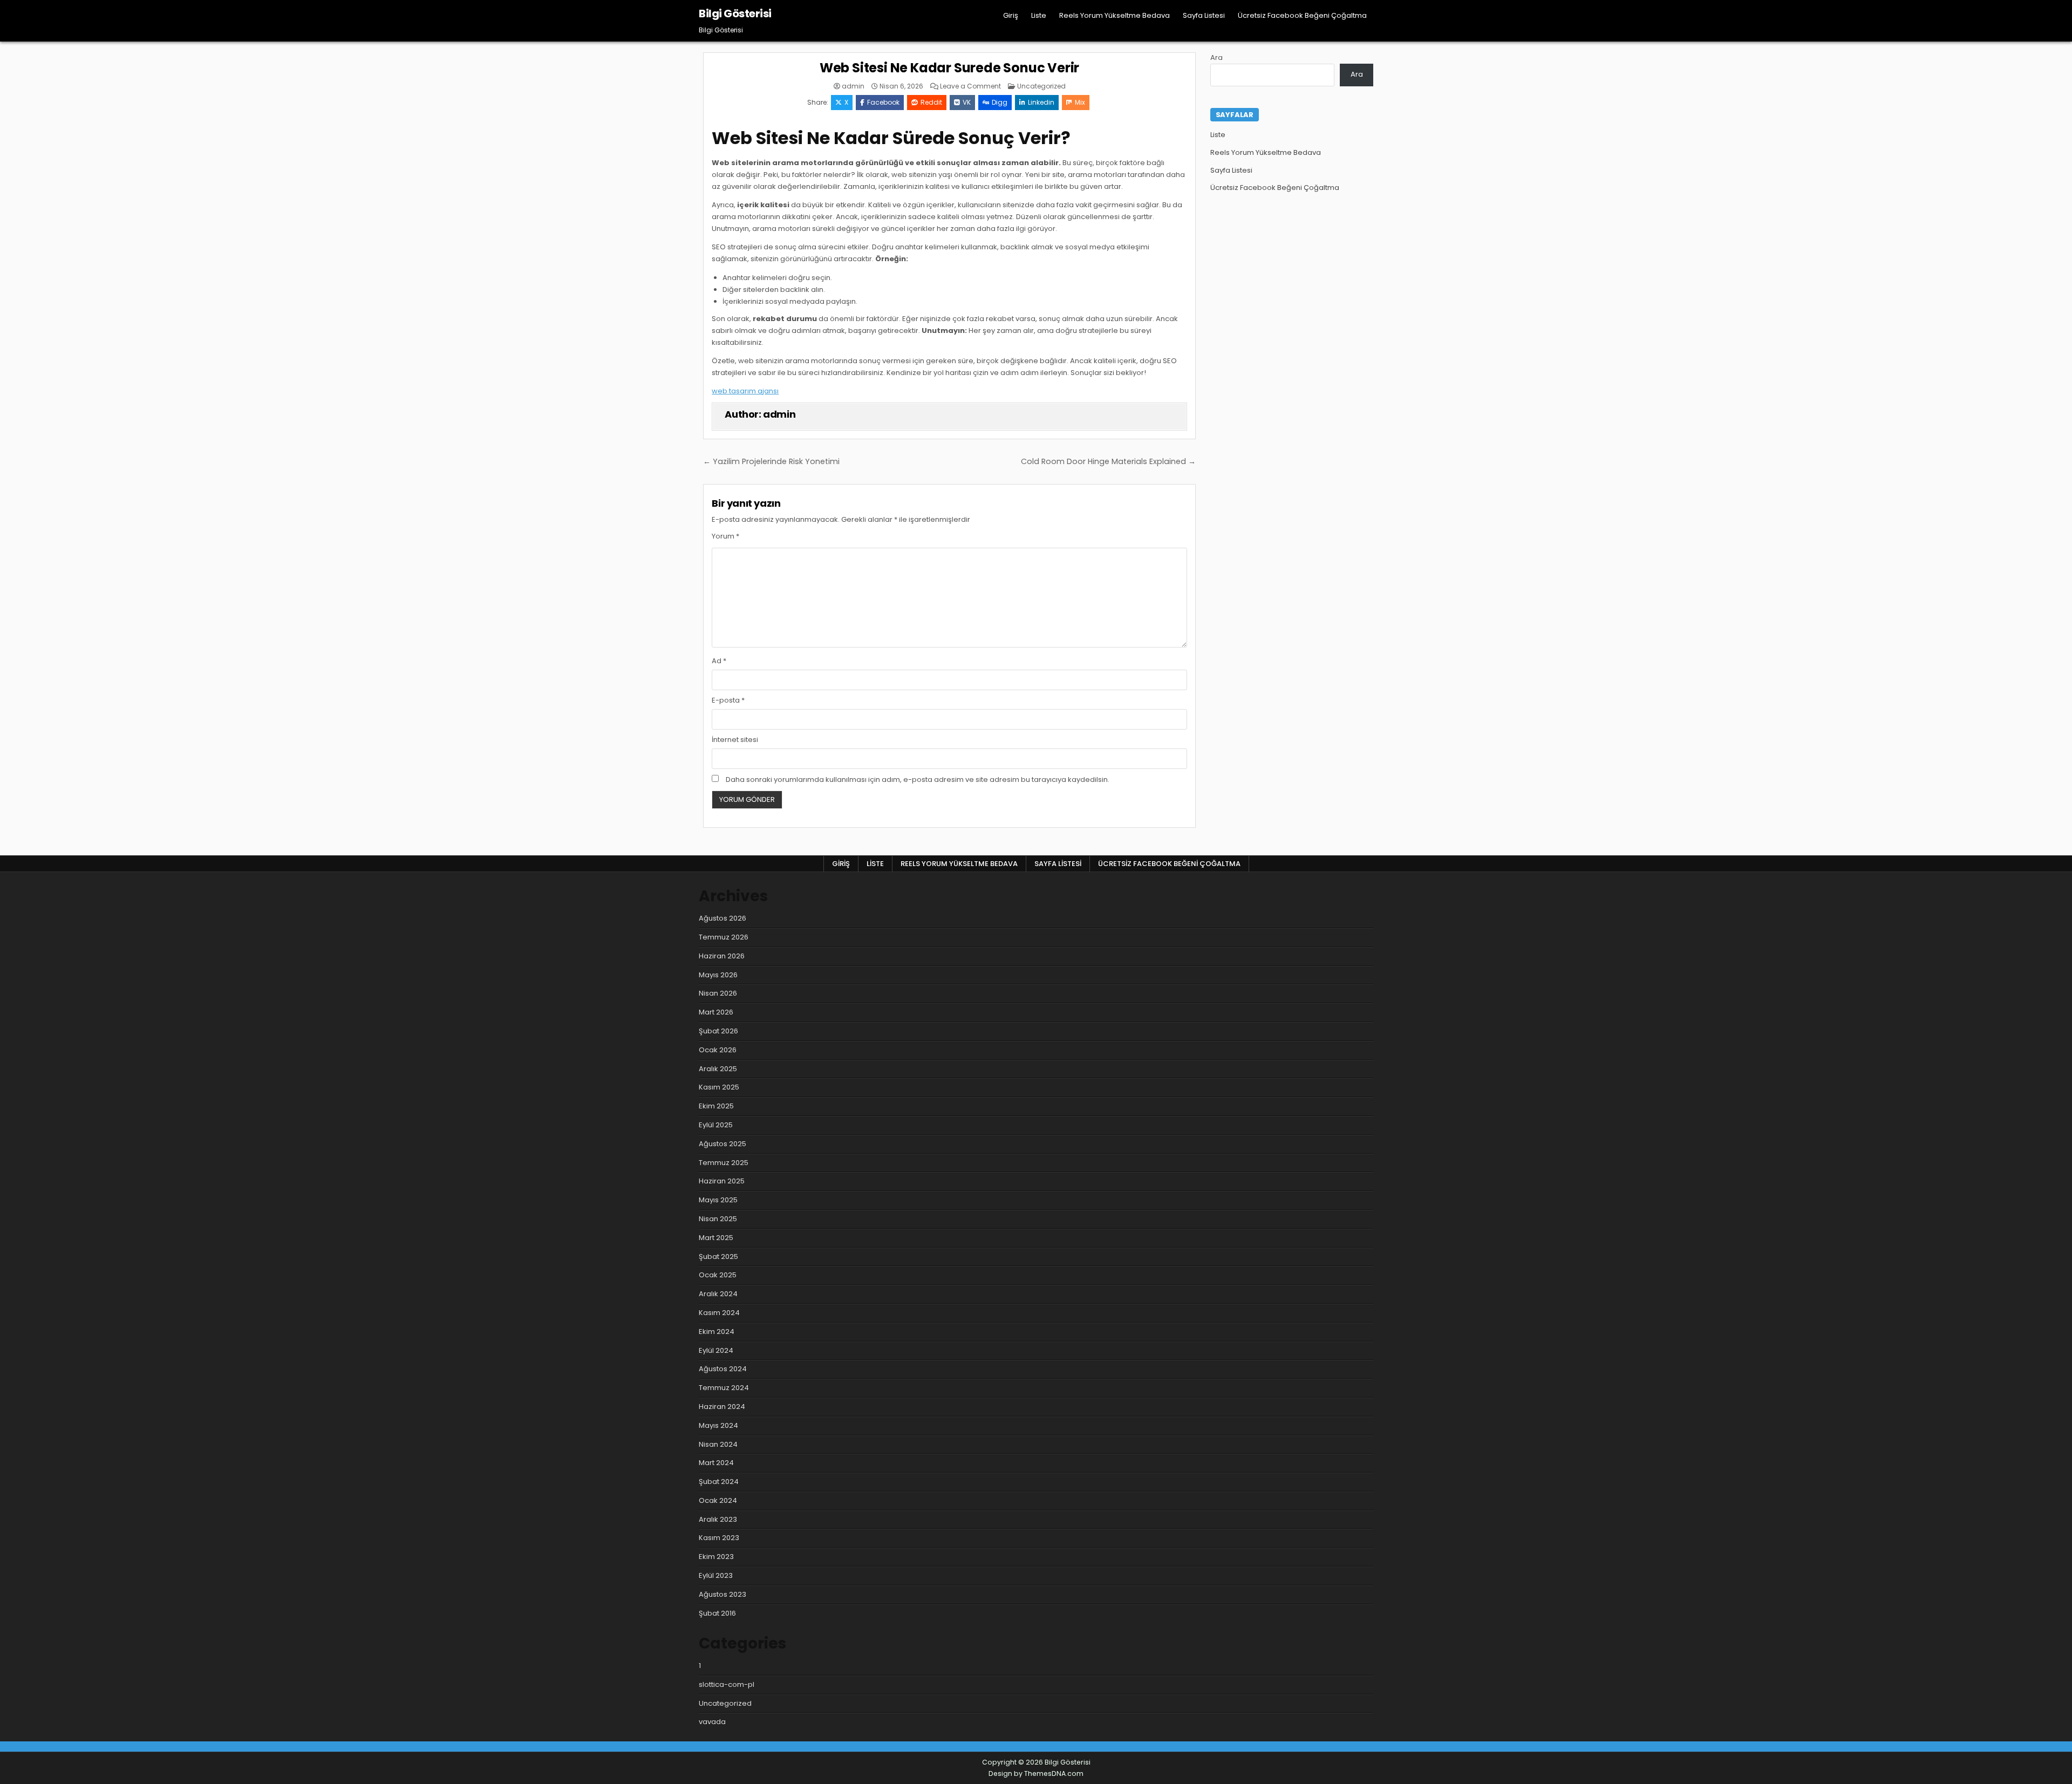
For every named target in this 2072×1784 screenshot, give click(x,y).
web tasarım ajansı (745, 391)
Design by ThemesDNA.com (1036, 1773)
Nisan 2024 (718, 1444)
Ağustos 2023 (723, 1594)
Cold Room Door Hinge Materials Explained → (1108, 461)
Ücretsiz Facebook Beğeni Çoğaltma (1302, 15)
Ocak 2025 (718, 1275)
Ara (1216, 57)
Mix (1080, 102)
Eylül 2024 (716, 1350)
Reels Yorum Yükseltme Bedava (1115, 15)
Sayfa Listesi (1204, 15)
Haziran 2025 (722, 1181)
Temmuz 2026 (724, 937)
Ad (719, 661)
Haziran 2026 (722, 956)
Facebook (883, 102)
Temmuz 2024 (724, 1388)
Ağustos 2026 (723, 918)
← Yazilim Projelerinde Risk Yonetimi (771, 461)
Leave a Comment (970, 86)
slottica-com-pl (727, 1684)
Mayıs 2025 (718, 1200)
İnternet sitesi (735, 740)
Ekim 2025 (716, 1106)
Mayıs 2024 (718, 1425)
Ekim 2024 (717, 1332)
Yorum (725, 536)
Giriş (1011, 15)
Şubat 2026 (718, 1031)
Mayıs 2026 (718, 975)
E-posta (728, 700)
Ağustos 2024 (723, 1369)
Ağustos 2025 (723, 1144)
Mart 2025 (716, 1238)
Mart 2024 (716, 1463)
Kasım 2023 (719, 1538)
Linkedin (1041, 102)
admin (853, 86)
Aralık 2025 (718, 1069)
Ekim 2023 (716, 1557)
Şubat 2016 (717, 1613)
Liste (1039, 15)
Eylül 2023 (716, 1575)
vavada (712, 1722)
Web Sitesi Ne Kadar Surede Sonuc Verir (949, 68)
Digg (1000, 102)
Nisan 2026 (718, 993)
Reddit (931, 102)
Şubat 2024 (719, 1482)
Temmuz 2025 (724, 1163)
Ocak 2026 (718, 1050)
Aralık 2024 (718, 1294)
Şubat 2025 (718, 1257)
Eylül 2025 (716, 1125)
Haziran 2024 (722, 1407)
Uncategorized (1041, 86)
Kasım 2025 (719, 1087)
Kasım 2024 (719, 1313)
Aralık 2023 (718, 1519)
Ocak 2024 (718, 1500)
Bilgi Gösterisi (735, 13)
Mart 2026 (716, 1012)
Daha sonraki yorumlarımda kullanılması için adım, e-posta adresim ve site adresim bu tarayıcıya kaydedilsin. (918, 779)
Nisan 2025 (718, 1219)
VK (967, 102)
